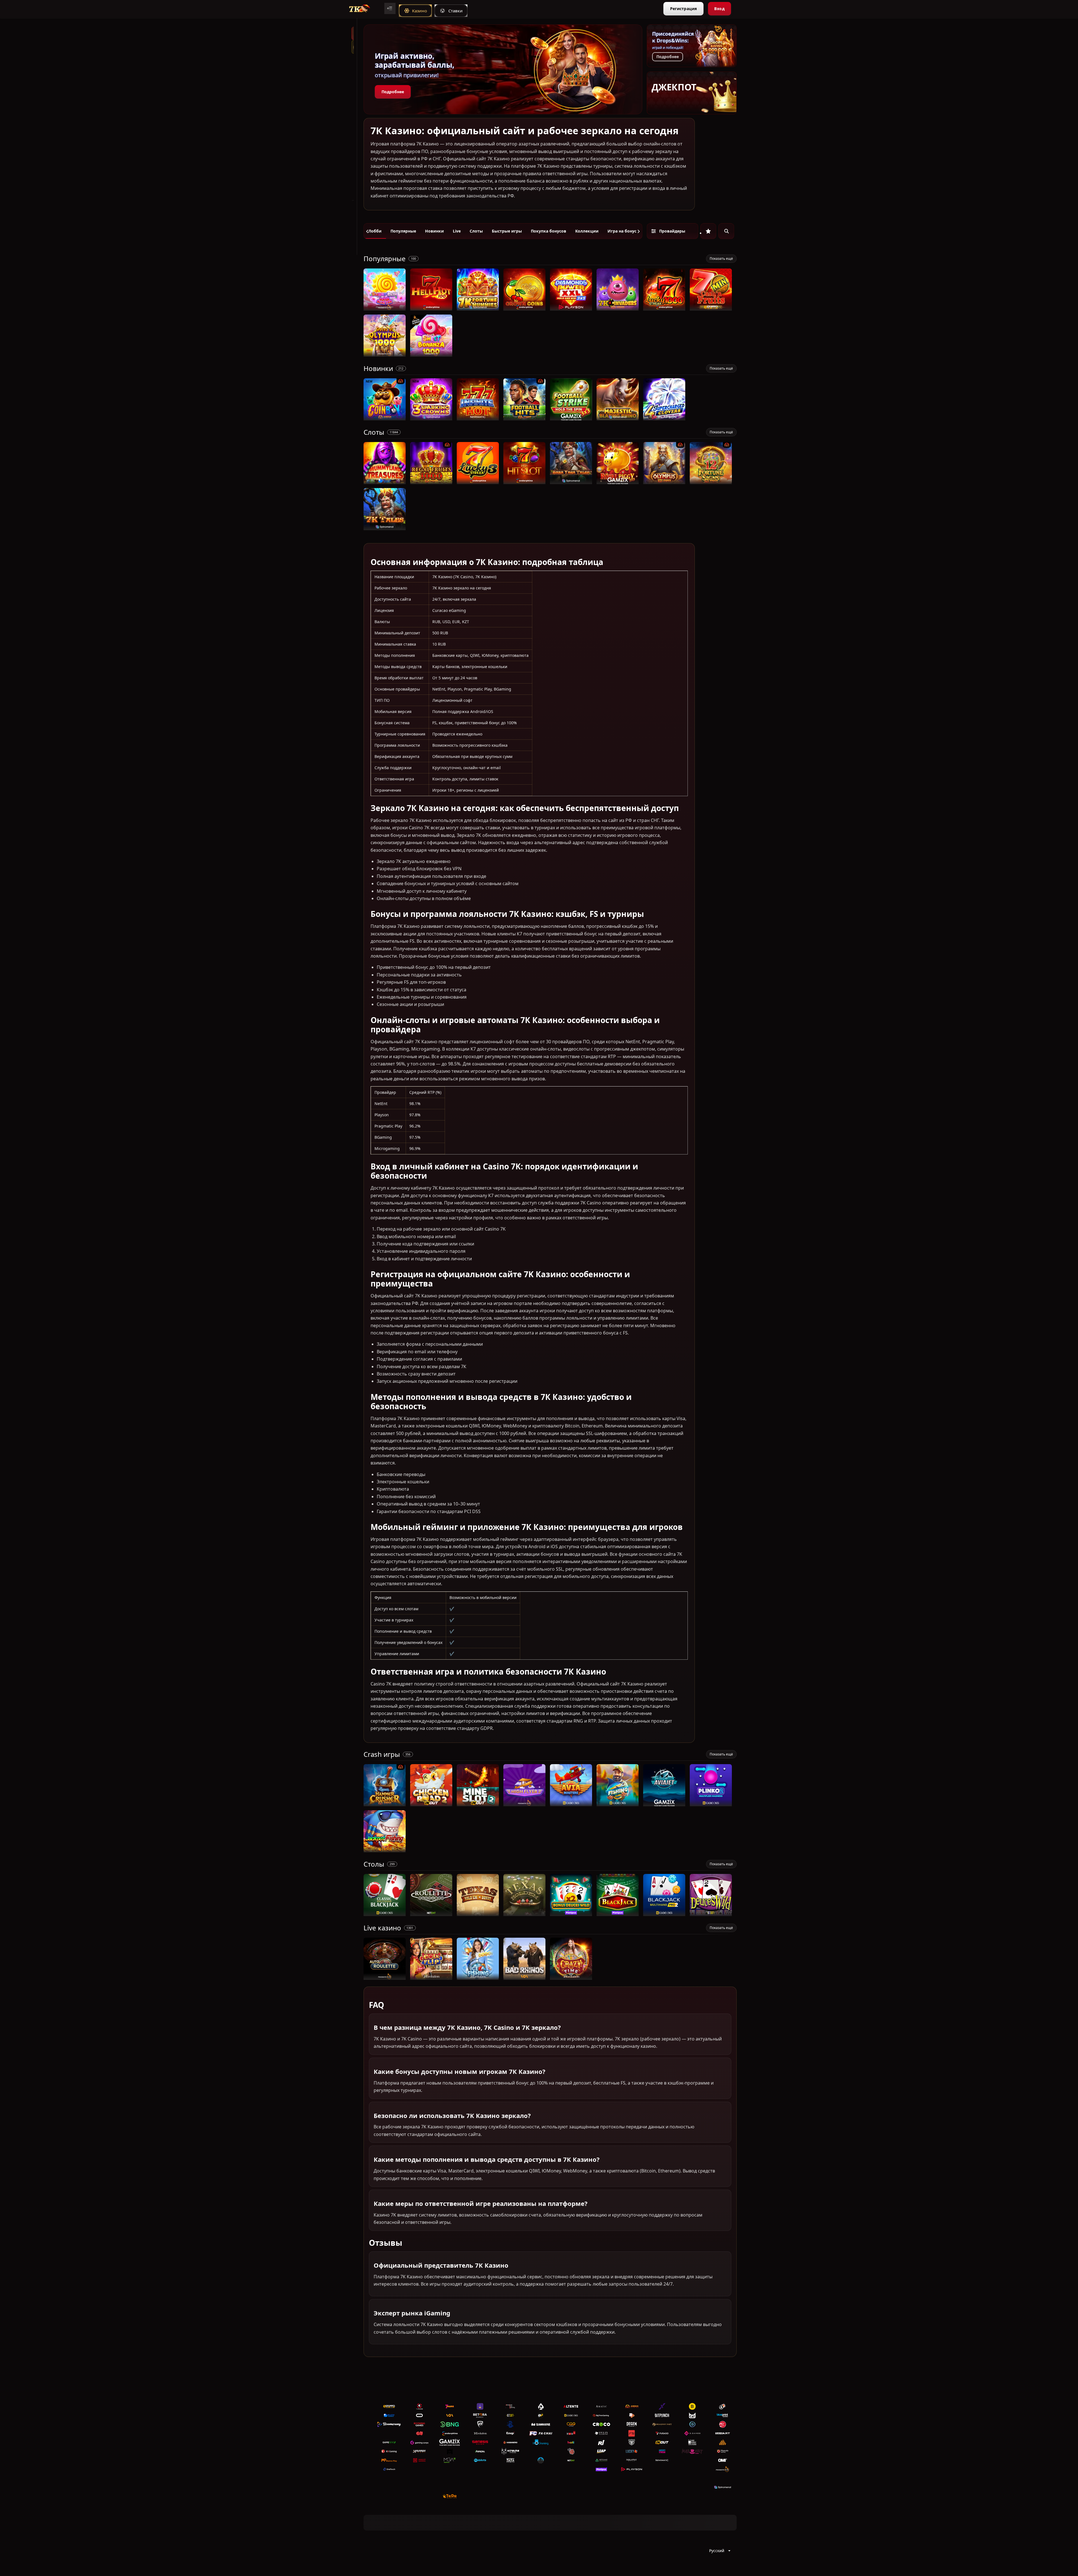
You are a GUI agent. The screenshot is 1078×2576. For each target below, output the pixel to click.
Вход (719, 9)
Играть (385, 308)
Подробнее (393, 92)
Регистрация (683, 9)
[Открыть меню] (390, 8)
